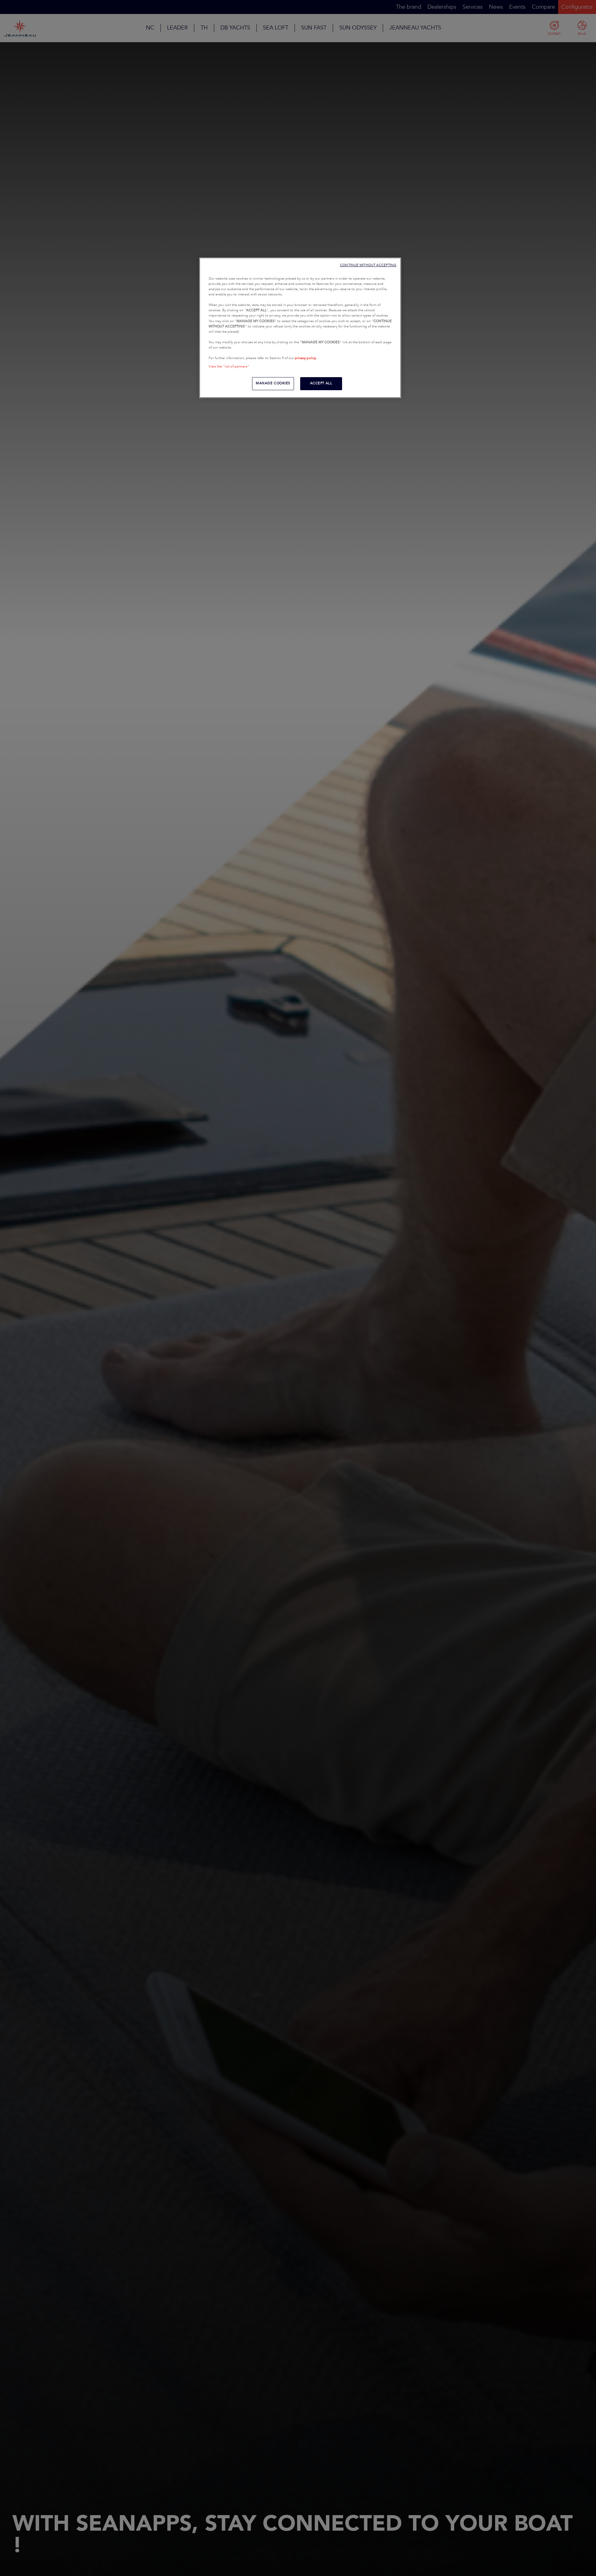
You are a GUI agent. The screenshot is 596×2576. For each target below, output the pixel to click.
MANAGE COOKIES (273, 383)
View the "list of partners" (229, 367)
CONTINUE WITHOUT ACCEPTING (368, 265)
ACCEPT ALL (321, 383)
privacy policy (305, 358)
